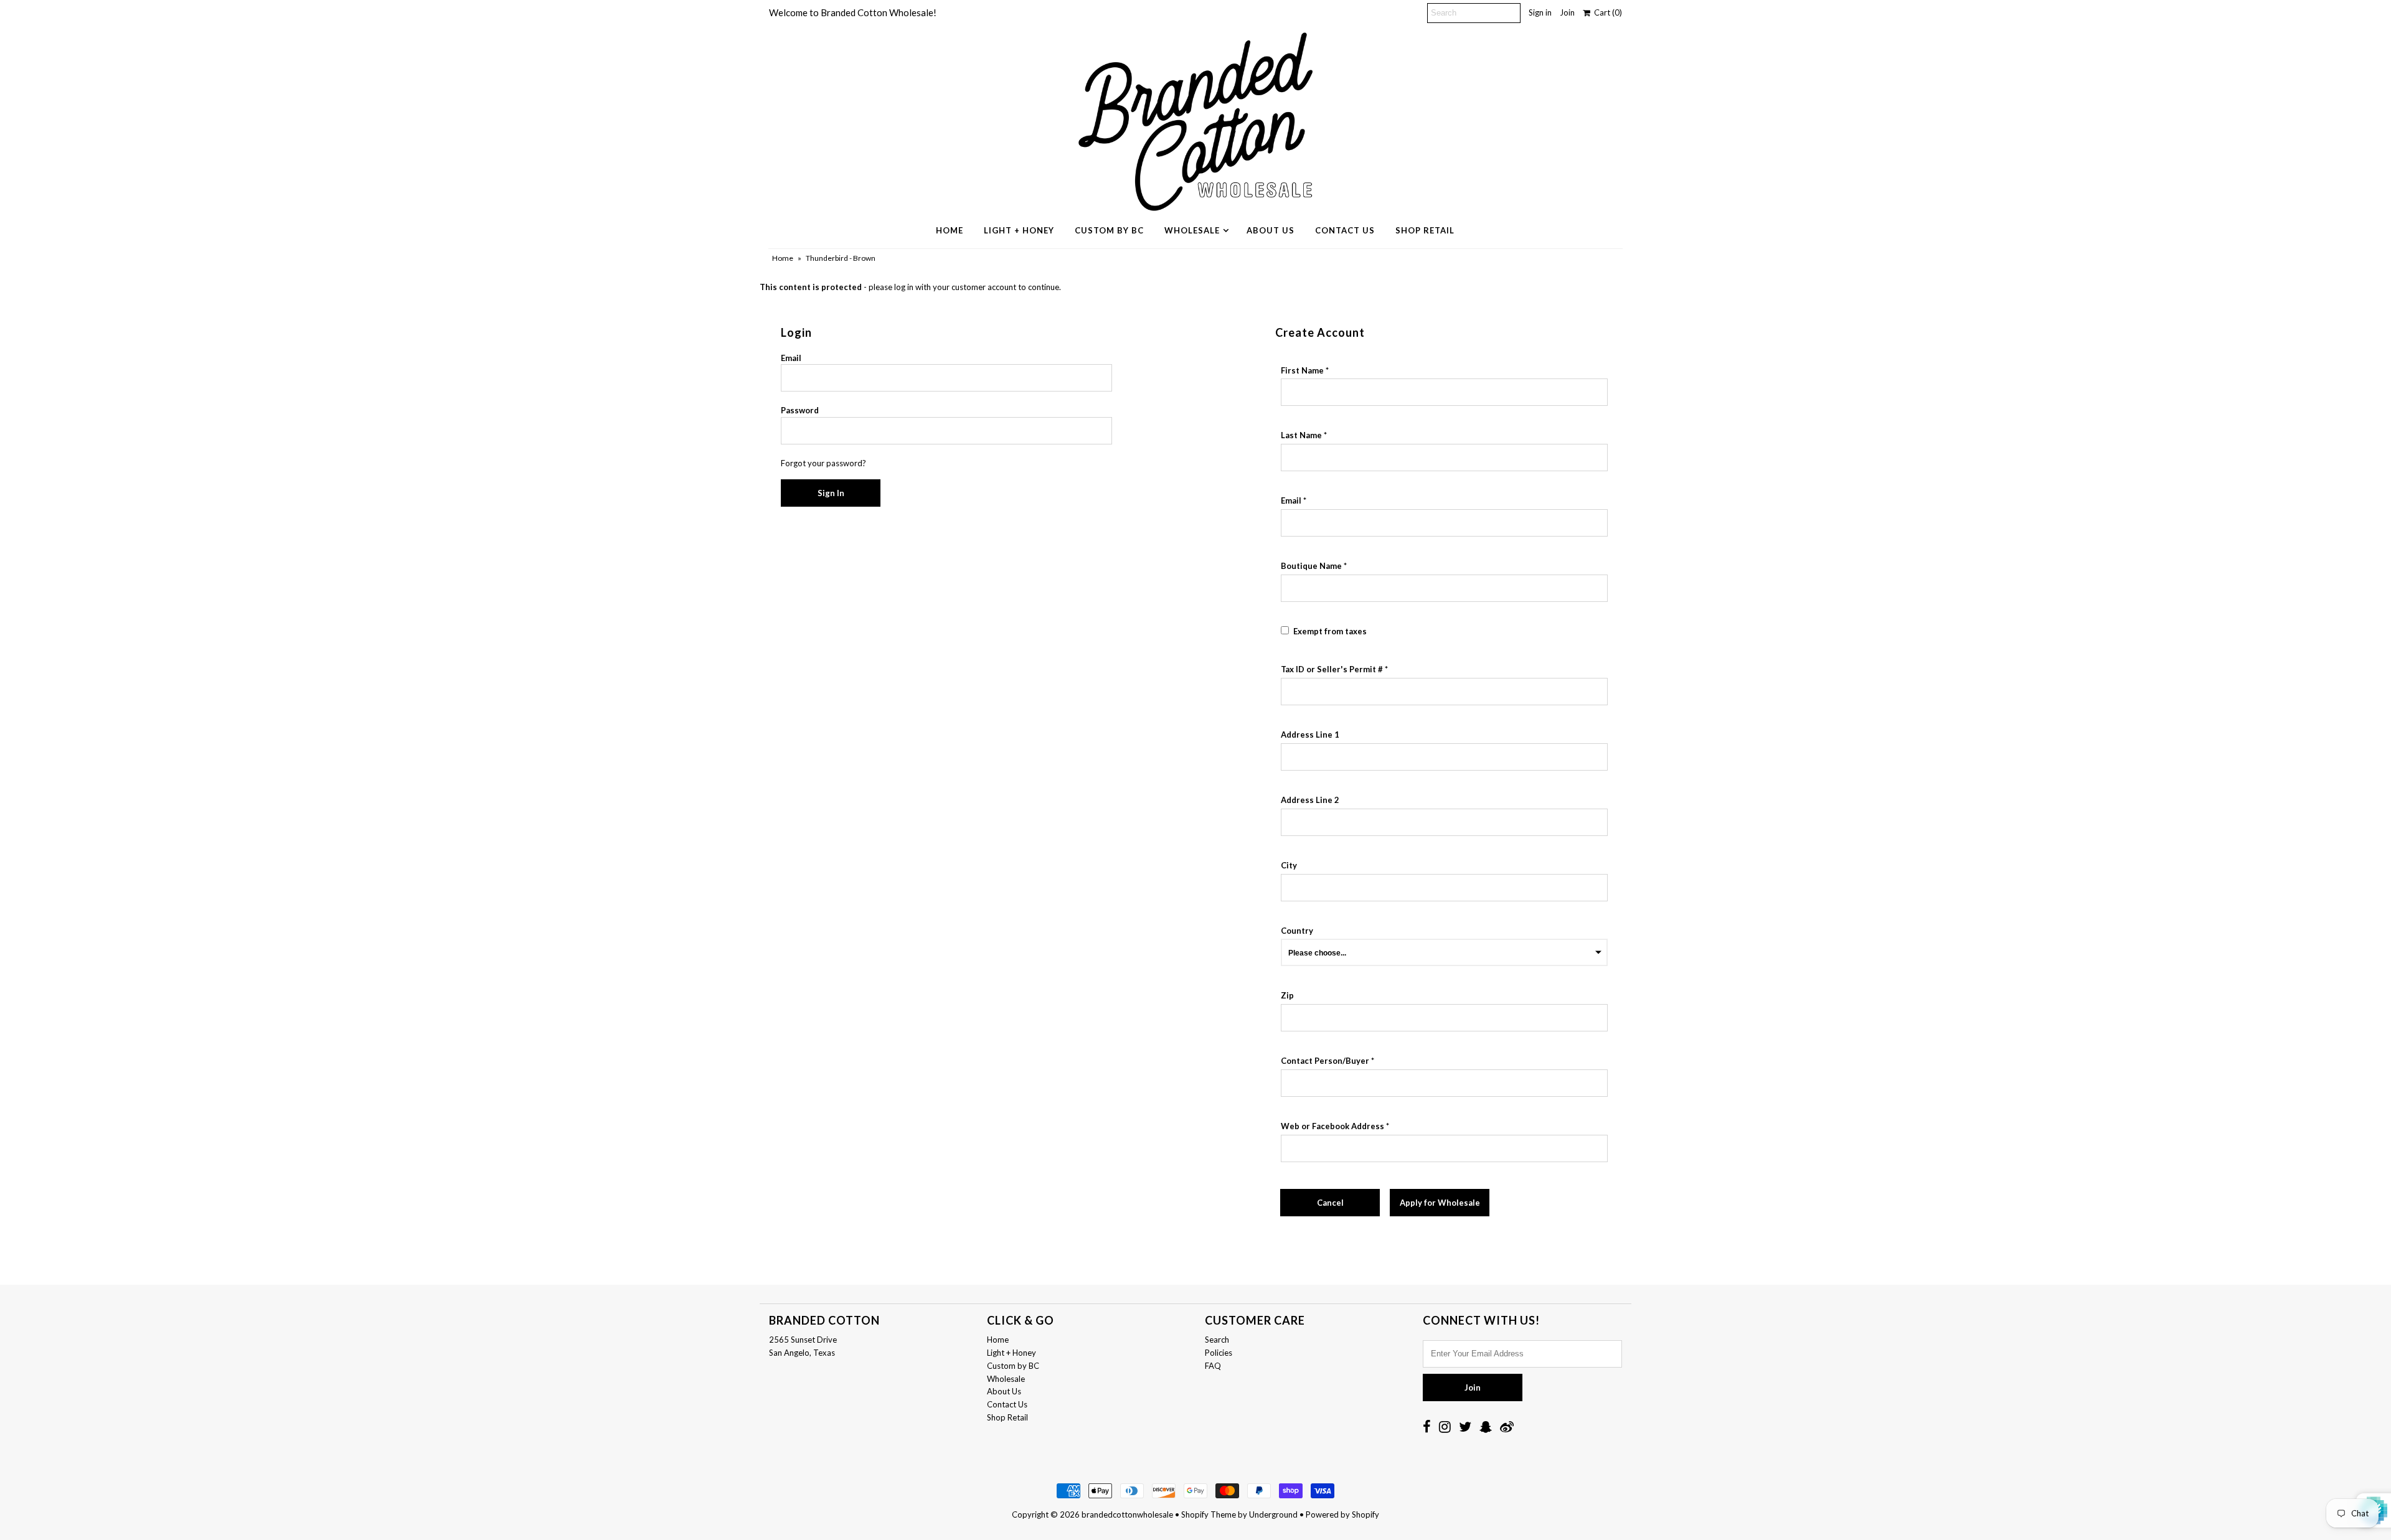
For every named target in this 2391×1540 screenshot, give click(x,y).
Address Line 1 (1310, 735)
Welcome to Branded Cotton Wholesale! (853, 12)
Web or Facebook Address (1332, 1126)
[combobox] (1444, 757)
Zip (1287, 995)
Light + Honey (1019, 230)
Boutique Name (1311, 566)
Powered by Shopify (1342, 1514)
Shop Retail (1425, 230)
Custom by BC (1109, 230)
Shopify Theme (1209, 1514)
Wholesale (1192, 230)
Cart (1606, 12)
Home (950, 230)
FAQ (1213, 1366)
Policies (1219, 1353)
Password (800, 410)
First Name (1302, 370)
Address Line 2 (1310, 800)
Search (1217, 1340)
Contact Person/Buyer (1325, 1061)
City (1289, 865)
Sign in (1540, 12)
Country (1297, 931)
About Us (1271, 230)
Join (1567, 12)
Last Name (1301, 435)
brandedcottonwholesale (1127, 1514)
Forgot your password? (823, 463)
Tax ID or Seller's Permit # (1332, 669)
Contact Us (1345, 230)
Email (791, 358)
